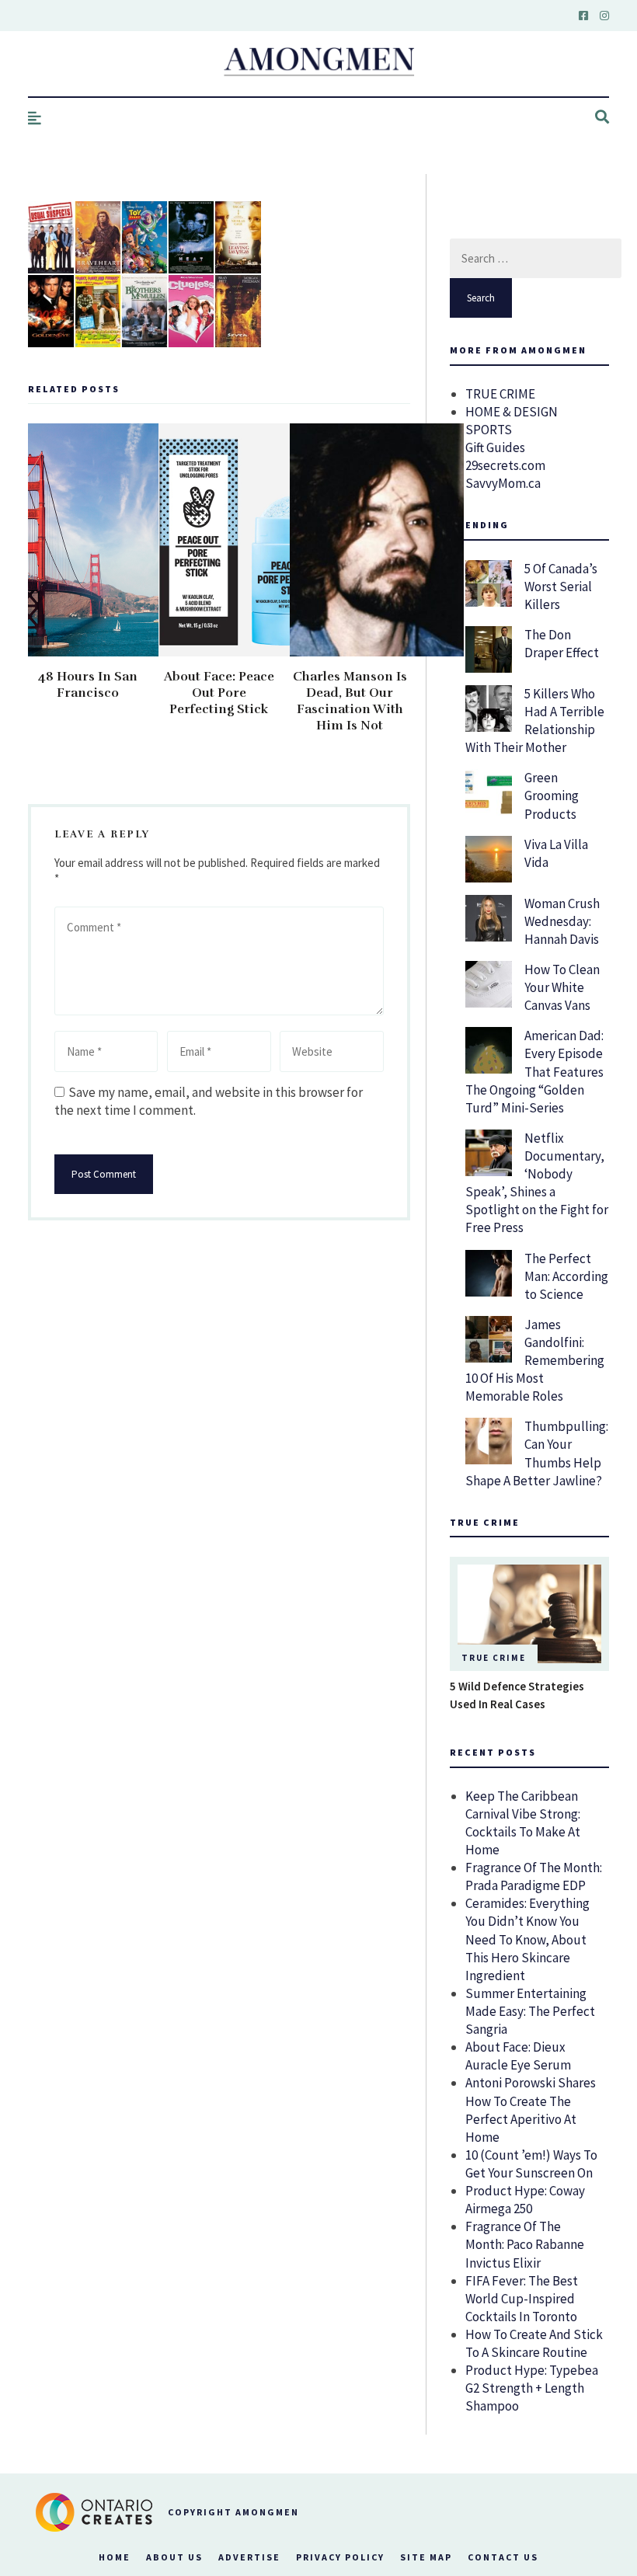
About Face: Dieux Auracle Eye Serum (518, 2056)
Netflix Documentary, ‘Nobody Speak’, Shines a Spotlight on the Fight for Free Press (537, 1183)
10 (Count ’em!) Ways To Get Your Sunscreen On (531, 2164)
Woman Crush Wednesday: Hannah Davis (562, 921)
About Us (174, 2557)
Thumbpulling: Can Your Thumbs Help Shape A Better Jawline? (537, 1453)
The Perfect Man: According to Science (566, 1276)
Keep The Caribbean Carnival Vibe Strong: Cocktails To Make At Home (523, 1823)
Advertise (249, 2557)
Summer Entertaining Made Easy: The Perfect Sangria (530, 2011)
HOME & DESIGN (512, 412)
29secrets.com (505, 465)
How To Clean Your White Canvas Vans (562, 987)
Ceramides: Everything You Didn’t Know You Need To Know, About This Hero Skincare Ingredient (527, 1939)
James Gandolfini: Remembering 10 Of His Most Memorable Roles (535, 1360)
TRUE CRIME (500, 394)
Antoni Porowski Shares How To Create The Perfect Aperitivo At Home (531, 2110)
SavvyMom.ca (503, 483)
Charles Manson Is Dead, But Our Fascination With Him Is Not (350, 701)
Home (115, 2557)
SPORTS (489, 430)
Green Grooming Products (552, 795)
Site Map (426, 2557)
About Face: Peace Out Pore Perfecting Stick (219, 693)
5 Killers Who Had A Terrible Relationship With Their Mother (535, 721)
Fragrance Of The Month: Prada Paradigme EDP (534, 1876)
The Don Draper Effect (562, 644)
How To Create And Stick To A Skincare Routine (534, 2343)
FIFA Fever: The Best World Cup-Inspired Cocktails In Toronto (522, 2299)
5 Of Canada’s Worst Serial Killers (561, 587)
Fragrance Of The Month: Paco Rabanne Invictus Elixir (525, 2244)
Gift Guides (495, 447)
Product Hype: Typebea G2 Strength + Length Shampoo (532, 2388)
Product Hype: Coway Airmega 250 (525, 2200)
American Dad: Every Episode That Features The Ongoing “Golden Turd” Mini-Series (534, 1071)
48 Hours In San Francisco (88, 685)
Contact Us (503, 2557)
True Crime (494, 1658)
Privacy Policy (340, 2557)
